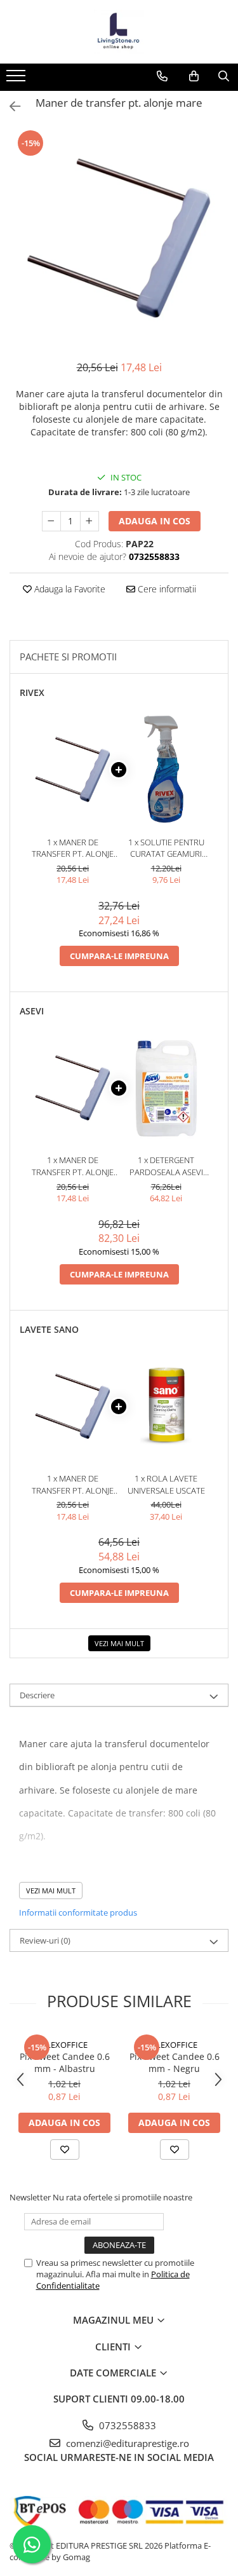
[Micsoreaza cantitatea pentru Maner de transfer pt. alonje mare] (51, 521)
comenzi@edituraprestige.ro (126, 2443)
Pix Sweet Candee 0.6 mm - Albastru (65, 2062)
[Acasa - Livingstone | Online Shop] (119, 32)
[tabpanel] (119, 238)
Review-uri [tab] (45, 1940)
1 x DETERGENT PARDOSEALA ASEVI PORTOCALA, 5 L (166, 1166)
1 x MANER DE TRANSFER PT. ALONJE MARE (73, 848)
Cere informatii (166, 589)
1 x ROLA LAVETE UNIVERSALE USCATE (166, 1484)
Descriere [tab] (37, 1695)
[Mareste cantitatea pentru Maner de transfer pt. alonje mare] (89, 521)
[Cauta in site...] (224, 76)
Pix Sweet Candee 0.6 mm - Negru (175, 2062)
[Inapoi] (10, 106)
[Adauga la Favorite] (65, 2150)
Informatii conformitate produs (78, 1912)
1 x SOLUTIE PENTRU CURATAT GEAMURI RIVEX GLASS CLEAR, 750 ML (166, 848)
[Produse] (17, 79)
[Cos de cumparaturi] (194, 76)
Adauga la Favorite (69, 589)
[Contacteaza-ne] (162, 76)
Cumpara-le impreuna (119, 956)
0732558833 (126, 2425)
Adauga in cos (155, 521)
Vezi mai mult (119, 1643)
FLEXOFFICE (65, 2045)
